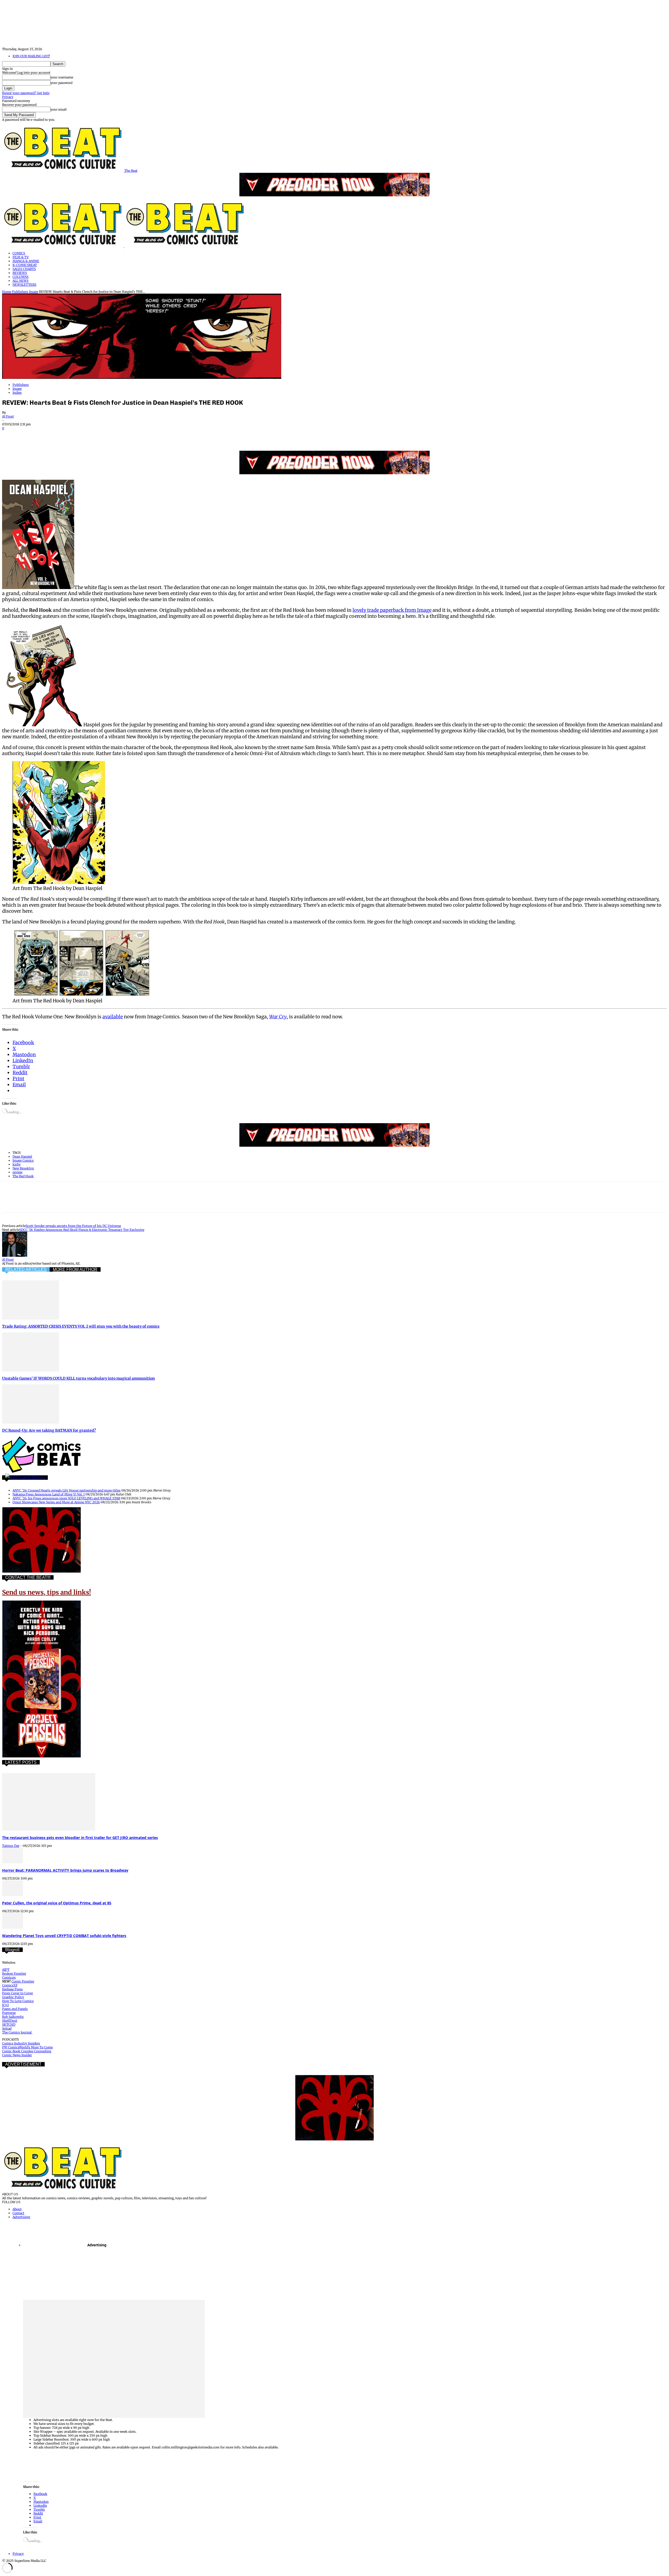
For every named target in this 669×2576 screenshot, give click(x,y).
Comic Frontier (23, 1981)
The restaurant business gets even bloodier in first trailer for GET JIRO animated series (80, 1838)
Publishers (20, 292)
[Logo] (63, 246)
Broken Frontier (14, 1974)
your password (61, 83)
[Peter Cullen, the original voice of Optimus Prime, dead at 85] (13, 1895)
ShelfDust (10, 2021)
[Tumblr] (123, 436)
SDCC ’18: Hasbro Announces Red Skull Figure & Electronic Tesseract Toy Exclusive (82, 1230)
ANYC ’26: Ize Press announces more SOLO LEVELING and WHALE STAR (66, 1498)
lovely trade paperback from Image (392, 610)
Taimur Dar (11, 1846)
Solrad (7, 2028)
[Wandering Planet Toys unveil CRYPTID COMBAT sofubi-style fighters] (13, 1927)
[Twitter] (30, 436)
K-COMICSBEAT (25, 265)
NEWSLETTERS (24, 285)
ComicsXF (10, 1985)
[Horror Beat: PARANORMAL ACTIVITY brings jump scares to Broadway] (13, 1862)
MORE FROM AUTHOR (75, 1269)
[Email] (105, 436)
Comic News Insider (17, 2055)
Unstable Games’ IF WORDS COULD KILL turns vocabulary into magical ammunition (79, 1378)
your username (62, 77)
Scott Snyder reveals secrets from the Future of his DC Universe (73, 1226)
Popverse (9, 2013)
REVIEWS (20, 273)
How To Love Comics (18, 2001)
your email (59, 109)
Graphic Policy (13, 1997)
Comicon (9, 1977)
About (17, 2209)
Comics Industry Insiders (21, 2043)
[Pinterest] (48, 436)
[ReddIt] (86, 436)
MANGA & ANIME (26, 261)
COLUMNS (21, 277)
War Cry (278, 1017)
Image (34, 292)
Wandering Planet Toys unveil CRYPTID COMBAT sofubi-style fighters (64, 1936)
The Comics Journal (17, 2032)
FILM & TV (21, 257)
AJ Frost (8, 416)
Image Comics (23, 1160)
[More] (142, 436)
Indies (17, 393)
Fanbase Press (12, 1989)
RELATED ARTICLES (26, 1269)
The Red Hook (23, 1176)
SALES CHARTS (24, 269)
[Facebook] (11, 436)
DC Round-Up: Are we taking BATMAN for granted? (49, 1430)
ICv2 (5, 2005)
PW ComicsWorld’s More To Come (27, 2047)
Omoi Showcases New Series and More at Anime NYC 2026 (56, 1502)
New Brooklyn (23, 1168)
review (18, 1172)
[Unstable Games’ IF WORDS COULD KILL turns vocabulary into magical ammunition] (31, 1370)
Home (7, 292)
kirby (17, 1164)
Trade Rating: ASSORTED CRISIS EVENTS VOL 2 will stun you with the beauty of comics (81, 1326)
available (113, 1017)
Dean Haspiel (22, 1156)
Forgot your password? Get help (26, 93)
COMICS (19, 253)
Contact (18, 2213)
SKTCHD (9, 2024)
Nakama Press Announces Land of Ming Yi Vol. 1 (49, 1494)
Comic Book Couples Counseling (27, 2051)
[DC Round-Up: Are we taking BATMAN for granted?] (31, 1422)
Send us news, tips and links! (47, 1592)
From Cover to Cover (18, 1993)
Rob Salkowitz (13, 2017)
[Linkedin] (67, 436)
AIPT (6, 1970)
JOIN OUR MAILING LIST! (31, 56)
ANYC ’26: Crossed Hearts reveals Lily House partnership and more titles (67, 1490)
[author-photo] (15, 1256)
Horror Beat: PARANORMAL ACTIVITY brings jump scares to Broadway (65, 1870)
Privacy (8, 97)
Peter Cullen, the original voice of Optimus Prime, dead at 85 (57, 1903)
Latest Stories (32, 1478)
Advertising (21, 2217)
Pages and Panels (15, 2009)
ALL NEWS (21, 281)
